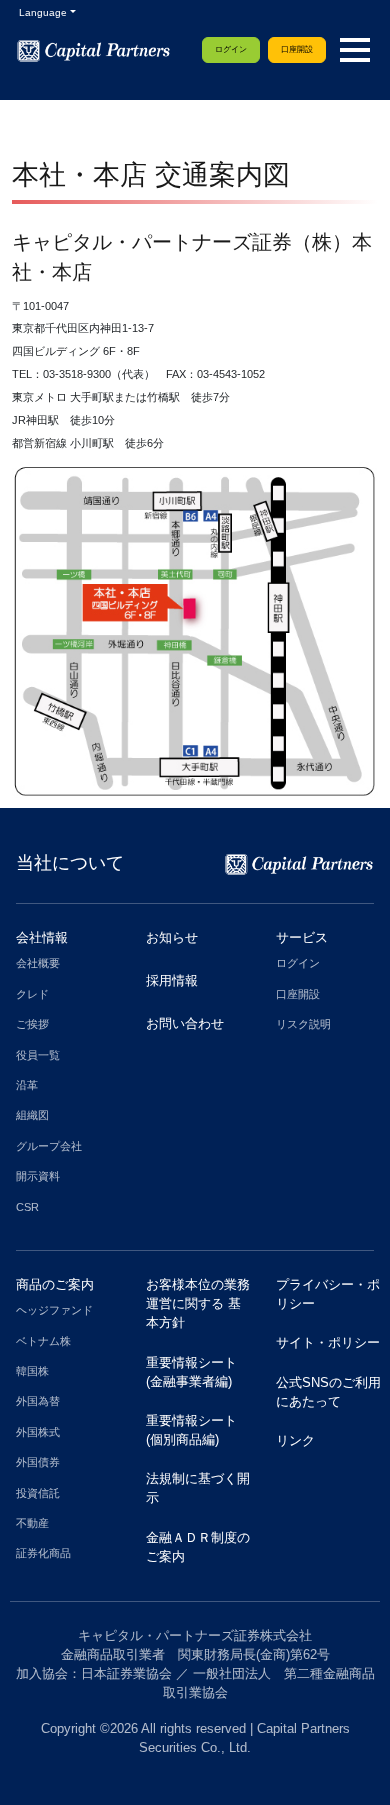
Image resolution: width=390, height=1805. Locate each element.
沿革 (27, 1085)
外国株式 (38, 1432)
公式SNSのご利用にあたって (328, 1392)
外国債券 (38, 1462)
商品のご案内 (55, 1284)
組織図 (32, 1115)
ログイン (231, 49)
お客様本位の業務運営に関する (198, 1303)
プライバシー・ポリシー (328, 1294)
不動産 (32, 1523)
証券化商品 (43, 1553)
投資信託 (38, 1493)
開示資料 (38, 1176)
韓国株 (32, 1371)
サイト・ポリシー (328, 1342)
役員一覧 (38, 1055)
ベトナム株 (43, 1341)
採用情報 (172, 980)
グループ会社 (49, 1146)
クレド (32, 994)
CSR (27, 1207)
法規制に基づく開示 (198, 1488)
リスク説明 (303, 1024)
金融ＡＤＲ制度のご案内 (198, 1547)
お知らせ (172, 937)
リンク (295, 1440)
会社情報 (42, 937)
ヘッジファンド (54, 1310)
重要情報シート (191, 1372)
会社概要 (38, 963)
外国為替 (38, 1401)
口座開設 (297, 49)
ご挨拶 (32, 1024)
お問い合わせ (185, 1023)
